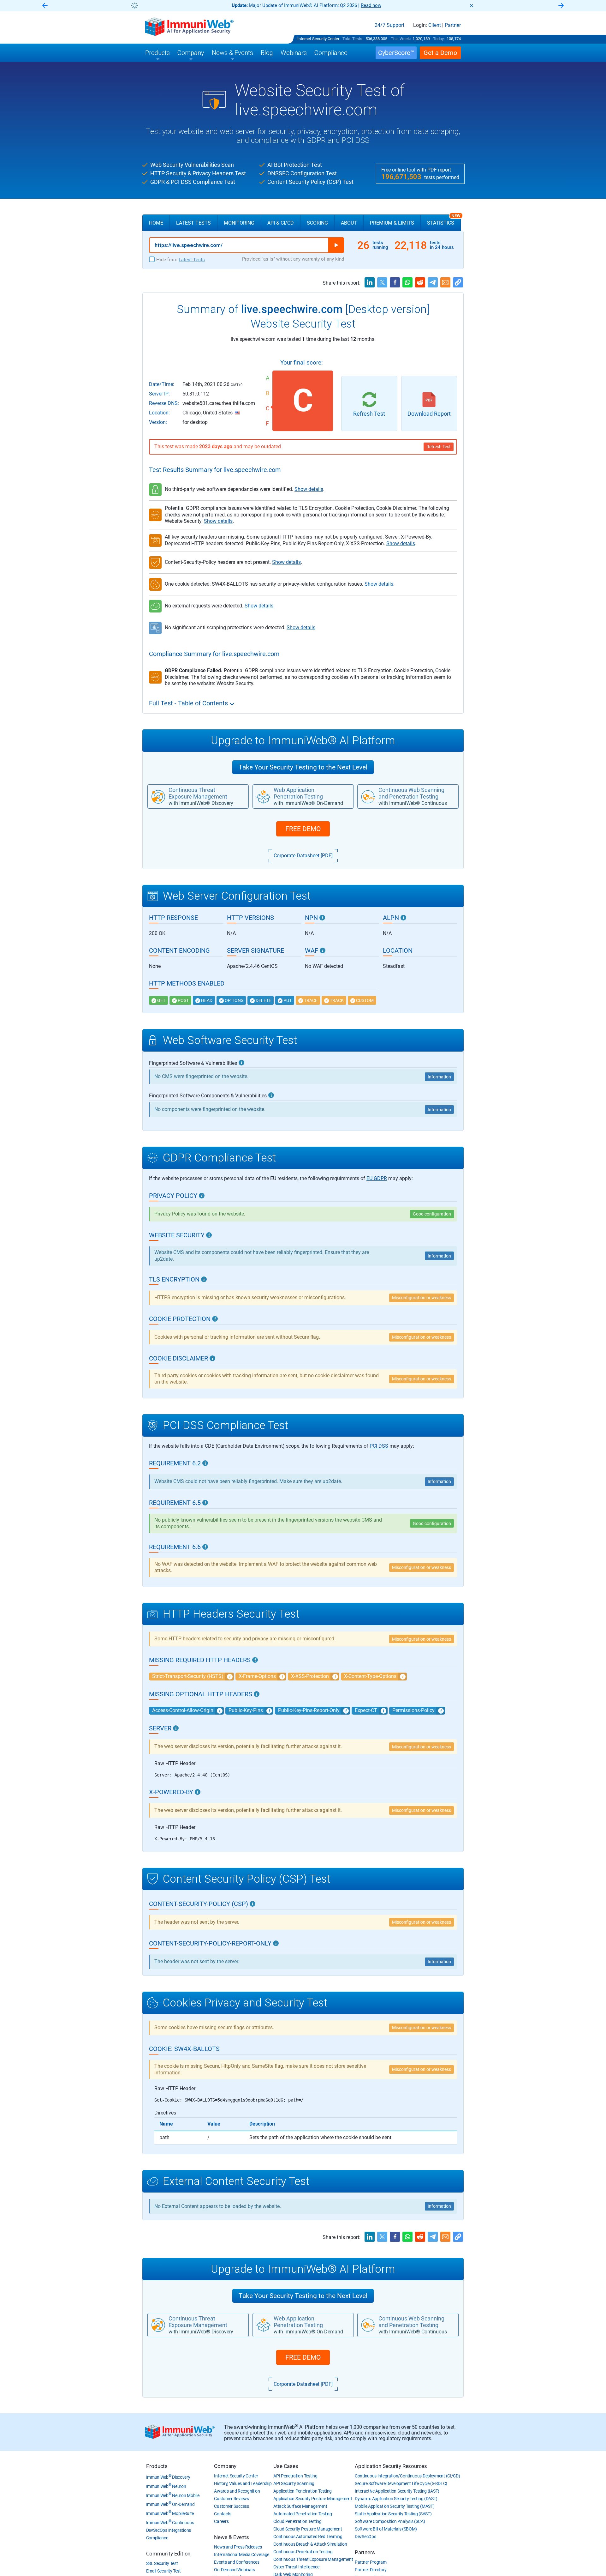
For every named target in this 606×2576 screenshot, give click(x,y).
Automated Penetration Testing (303, 2514)
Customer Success (231, 2506)
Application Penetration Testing (303, 2491)
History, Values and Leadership (243, 2483)
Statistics (444, 220)
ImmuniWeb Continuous (170, 2523)
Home (156, 223)
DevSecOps (365, 2537)
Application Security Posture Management (313, 2499)
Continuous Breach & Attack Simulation (310, 2544)
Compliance (157, 2538)
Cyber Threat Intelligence (296, 2567)
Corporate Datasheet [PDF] (303, 856)
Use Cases (286, 2466)
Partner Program (371, 2562)
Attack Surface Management (300, 2506)
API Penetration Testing (295, 2476)
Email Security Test (163, 2571)
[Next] (561, 6)
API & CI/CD (281, 223)
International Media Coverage (242, 2555)
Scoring (317, 223)
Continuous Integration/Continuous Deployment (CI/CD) (407, 2476)
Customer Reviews (231, 2499)
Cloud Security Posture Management (308, 2529)
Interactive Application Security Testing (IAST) (397, 2491)
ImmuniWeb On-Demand (170, 2504)
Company (225, 2466)
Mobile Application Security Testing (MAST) (395, 2506)
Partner (453, 25)
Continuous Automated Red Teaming (308, 2537)
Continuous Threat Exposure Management (313, 2559)
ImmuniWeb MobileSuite (170, 2513)
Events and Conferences (237, 2562)
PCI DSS (379, 1446)
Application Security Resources (391, 2466)
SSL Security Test (162, 2563)
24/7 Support (389, 25)
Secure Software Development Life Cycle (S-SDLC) (401, 2483)
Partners (365, 2552)
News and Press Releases (238, 2547)
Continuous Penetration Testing (303, 2552)
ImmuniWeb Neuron (166, 2486)
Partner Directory (371, 2570)
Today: (439, 39)
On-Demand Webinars (235, 2570)
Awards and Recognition (237, 2491)
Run (336, 245)
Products (157, 2466)
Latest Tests (193, 223)
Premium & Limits (392, 223)
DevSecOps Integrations (169, 2530)
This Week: (401, 39)
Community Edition (168, 2554)
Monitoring (239, 223)
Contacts (223, 2514)
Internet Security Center (318, 39)
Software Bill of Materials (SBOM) (386, 2529)
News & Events (231, 2537)
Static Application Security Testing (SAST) (393, 2514)
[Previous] (45, 6)
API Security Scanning (294, 2483)
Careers (221, 2521)
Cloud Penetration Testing (297, 2521)
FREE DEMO (303, 829)
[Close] (472, 6)
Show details (309, 489)
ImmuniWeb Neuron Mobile (173, 2495)
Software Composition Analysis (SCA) (390, 2521)
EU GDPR (377, 1178)
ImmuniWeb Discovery (168, 2477)
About (349, 223)
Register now (379, 5)
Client (435, 25)
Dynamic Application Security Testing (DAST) (396, 2499)
